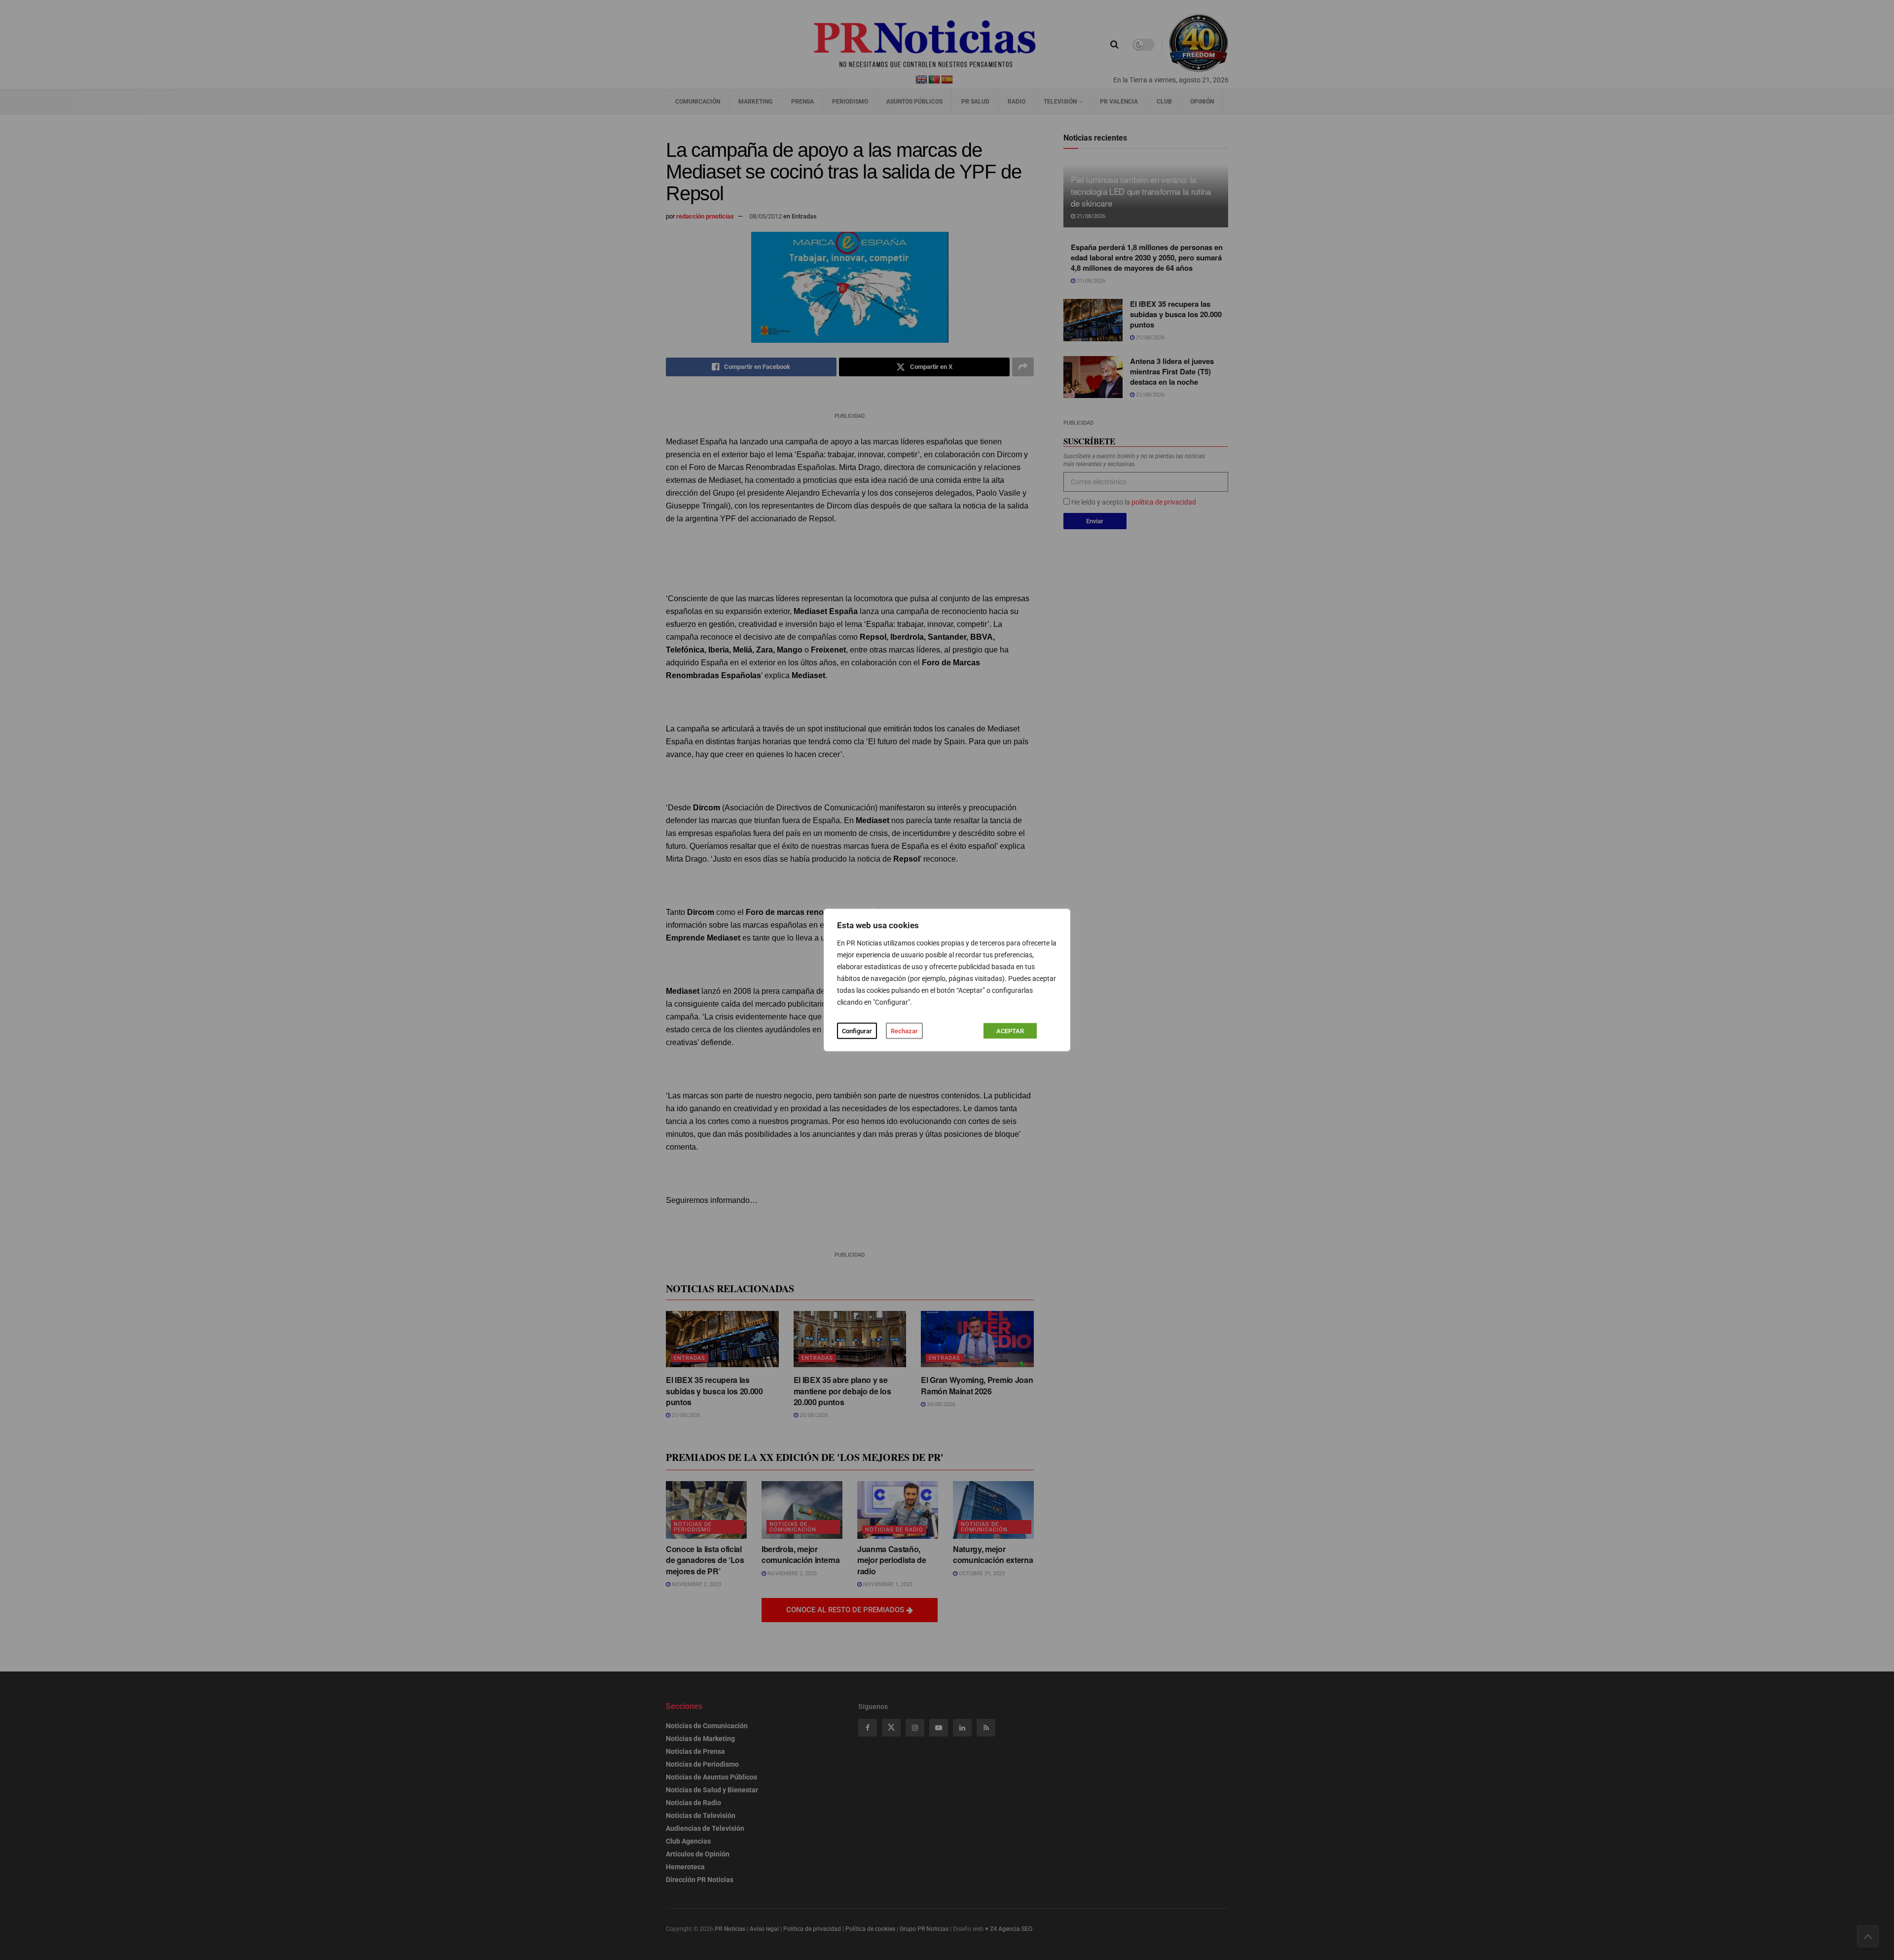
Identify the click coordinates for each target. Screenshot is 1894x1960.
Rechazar (904, 1031)
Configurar (857, 1031)
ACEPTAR (1010, 1031)
